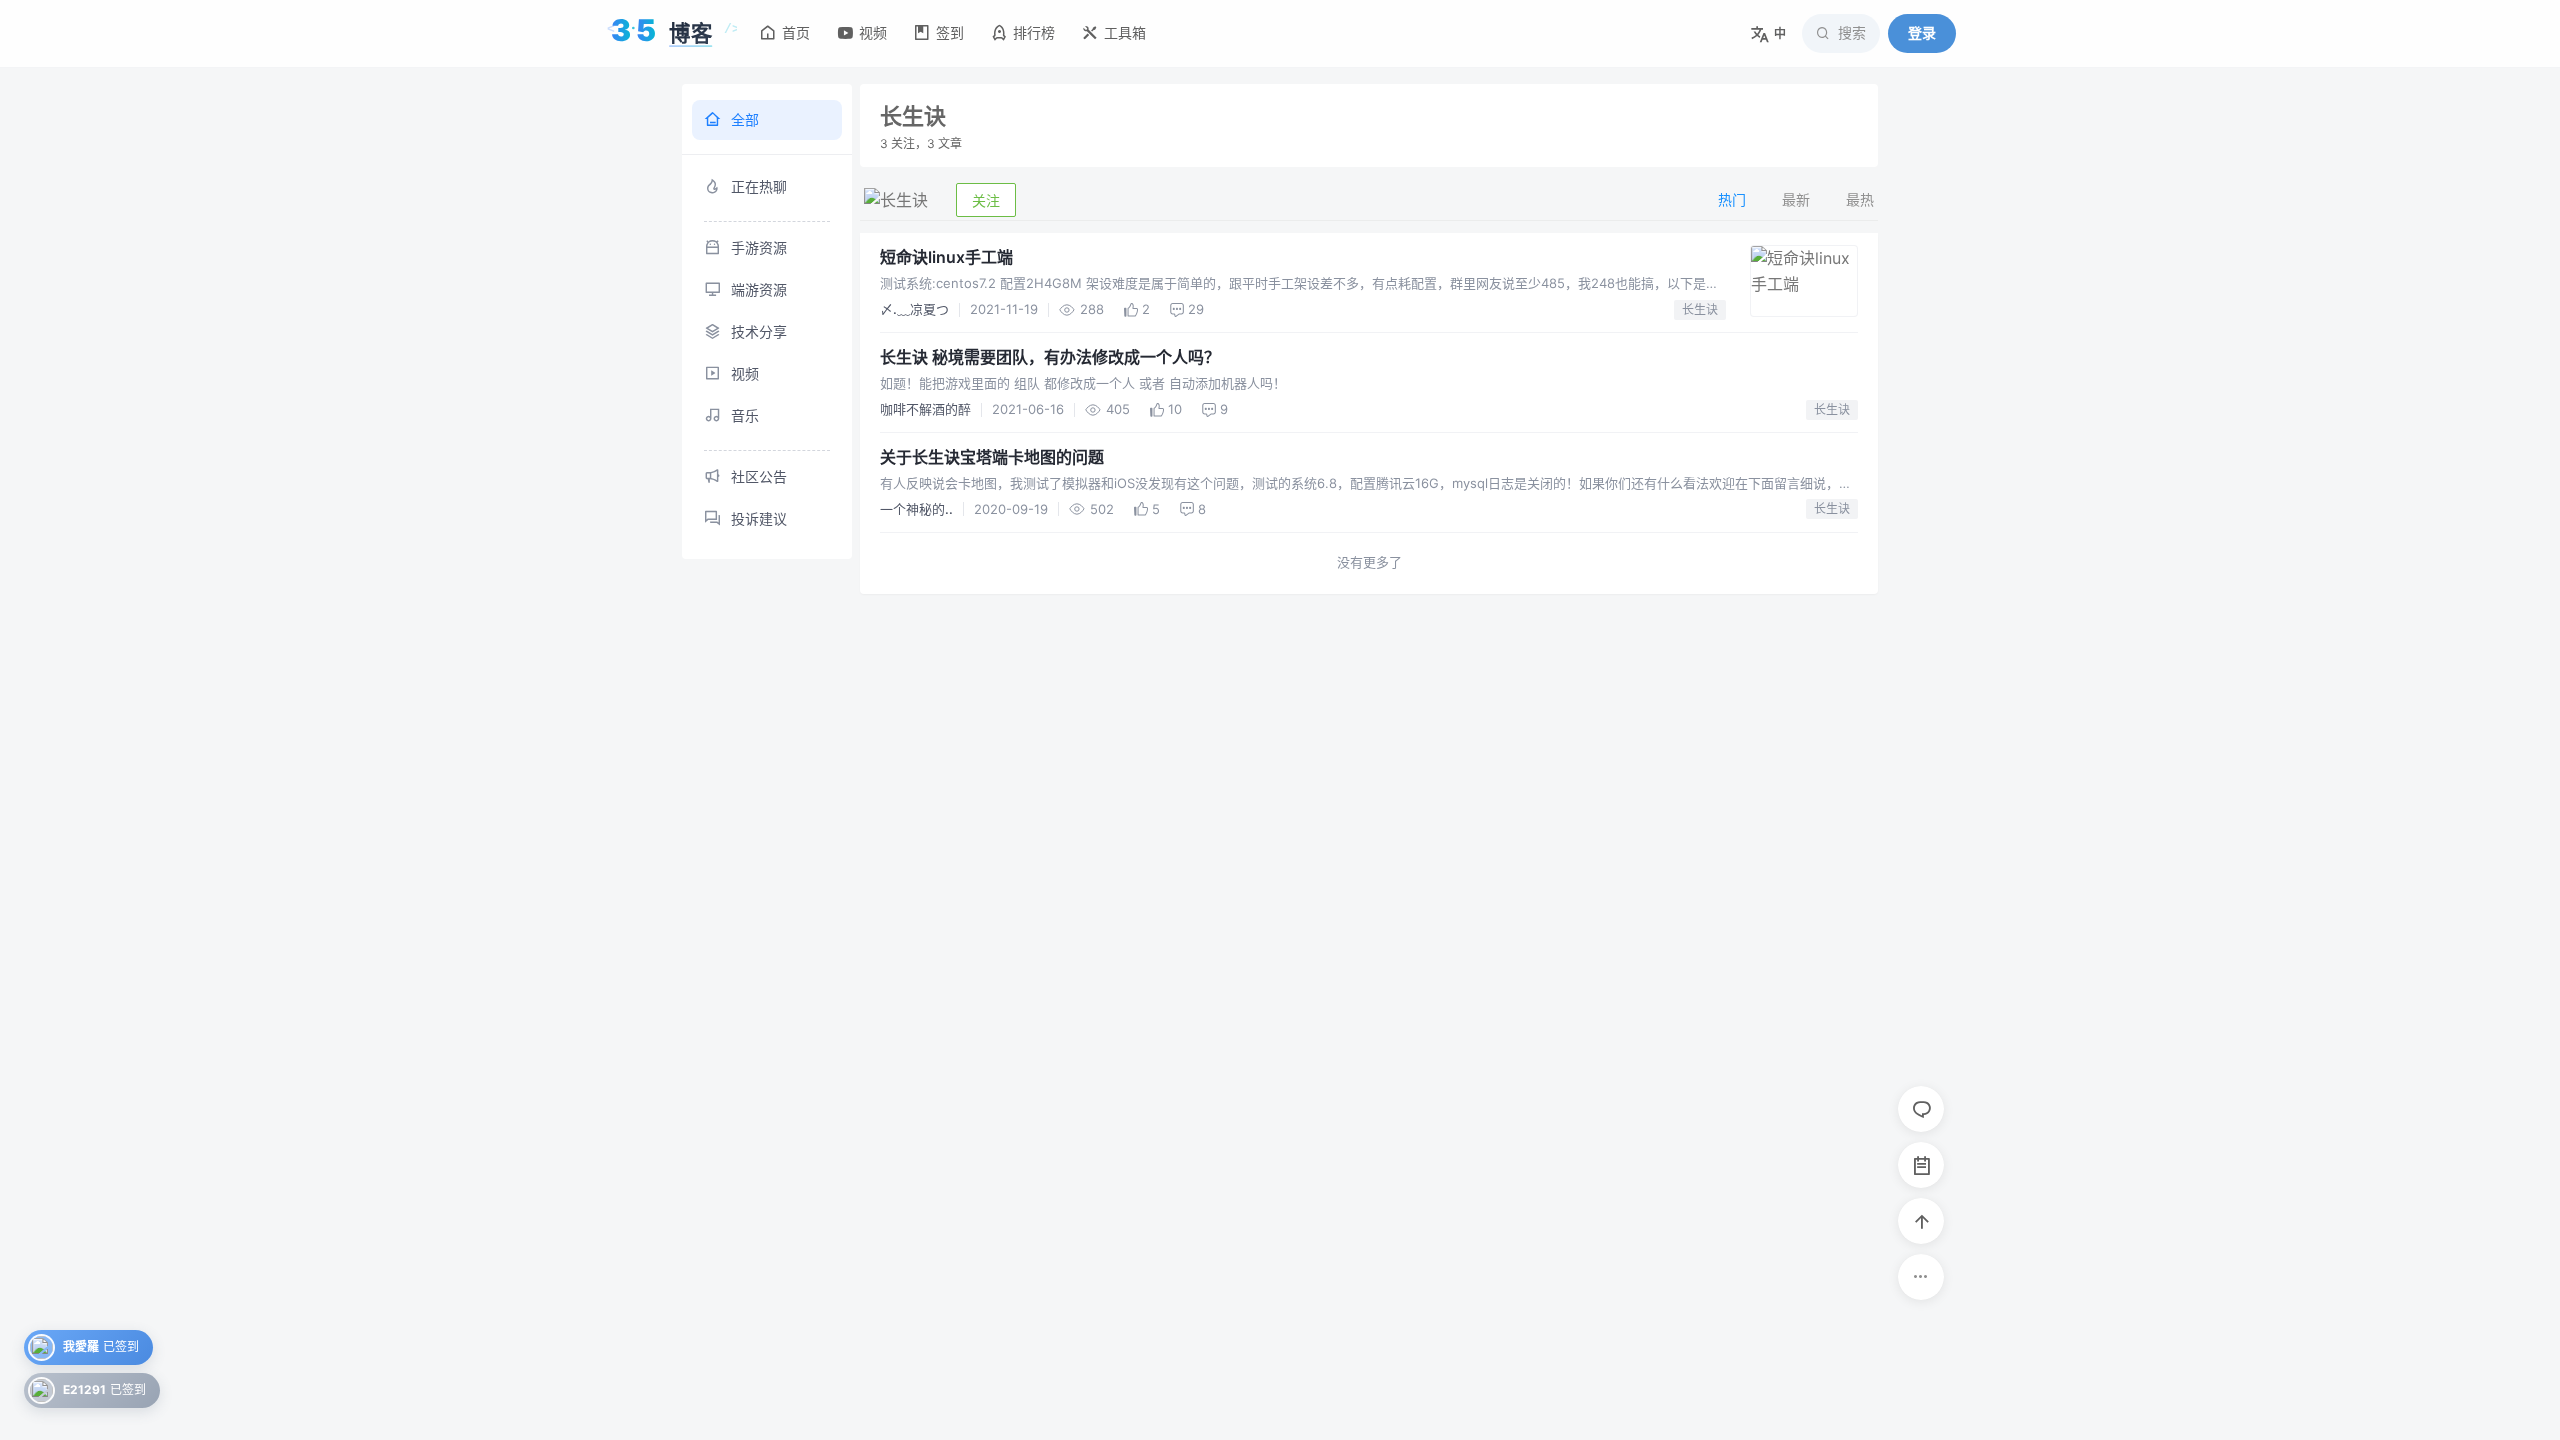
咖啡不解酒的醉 (925, 409)
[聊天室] (1921, 1109)
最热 (1860, 199)
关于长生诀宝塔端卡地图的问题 (992, 457)
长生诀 (1700, 309)
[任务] (1921, 1165)
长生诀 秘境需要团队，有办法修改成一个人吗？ (1050, 357)
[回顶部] (1921, 1221)
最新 (1796, 199)
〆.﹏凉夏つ (914, 309)
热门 (1732, 199)
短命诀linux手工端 (946, 257)
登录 (1922, 32)
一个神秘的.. (916, 509)
